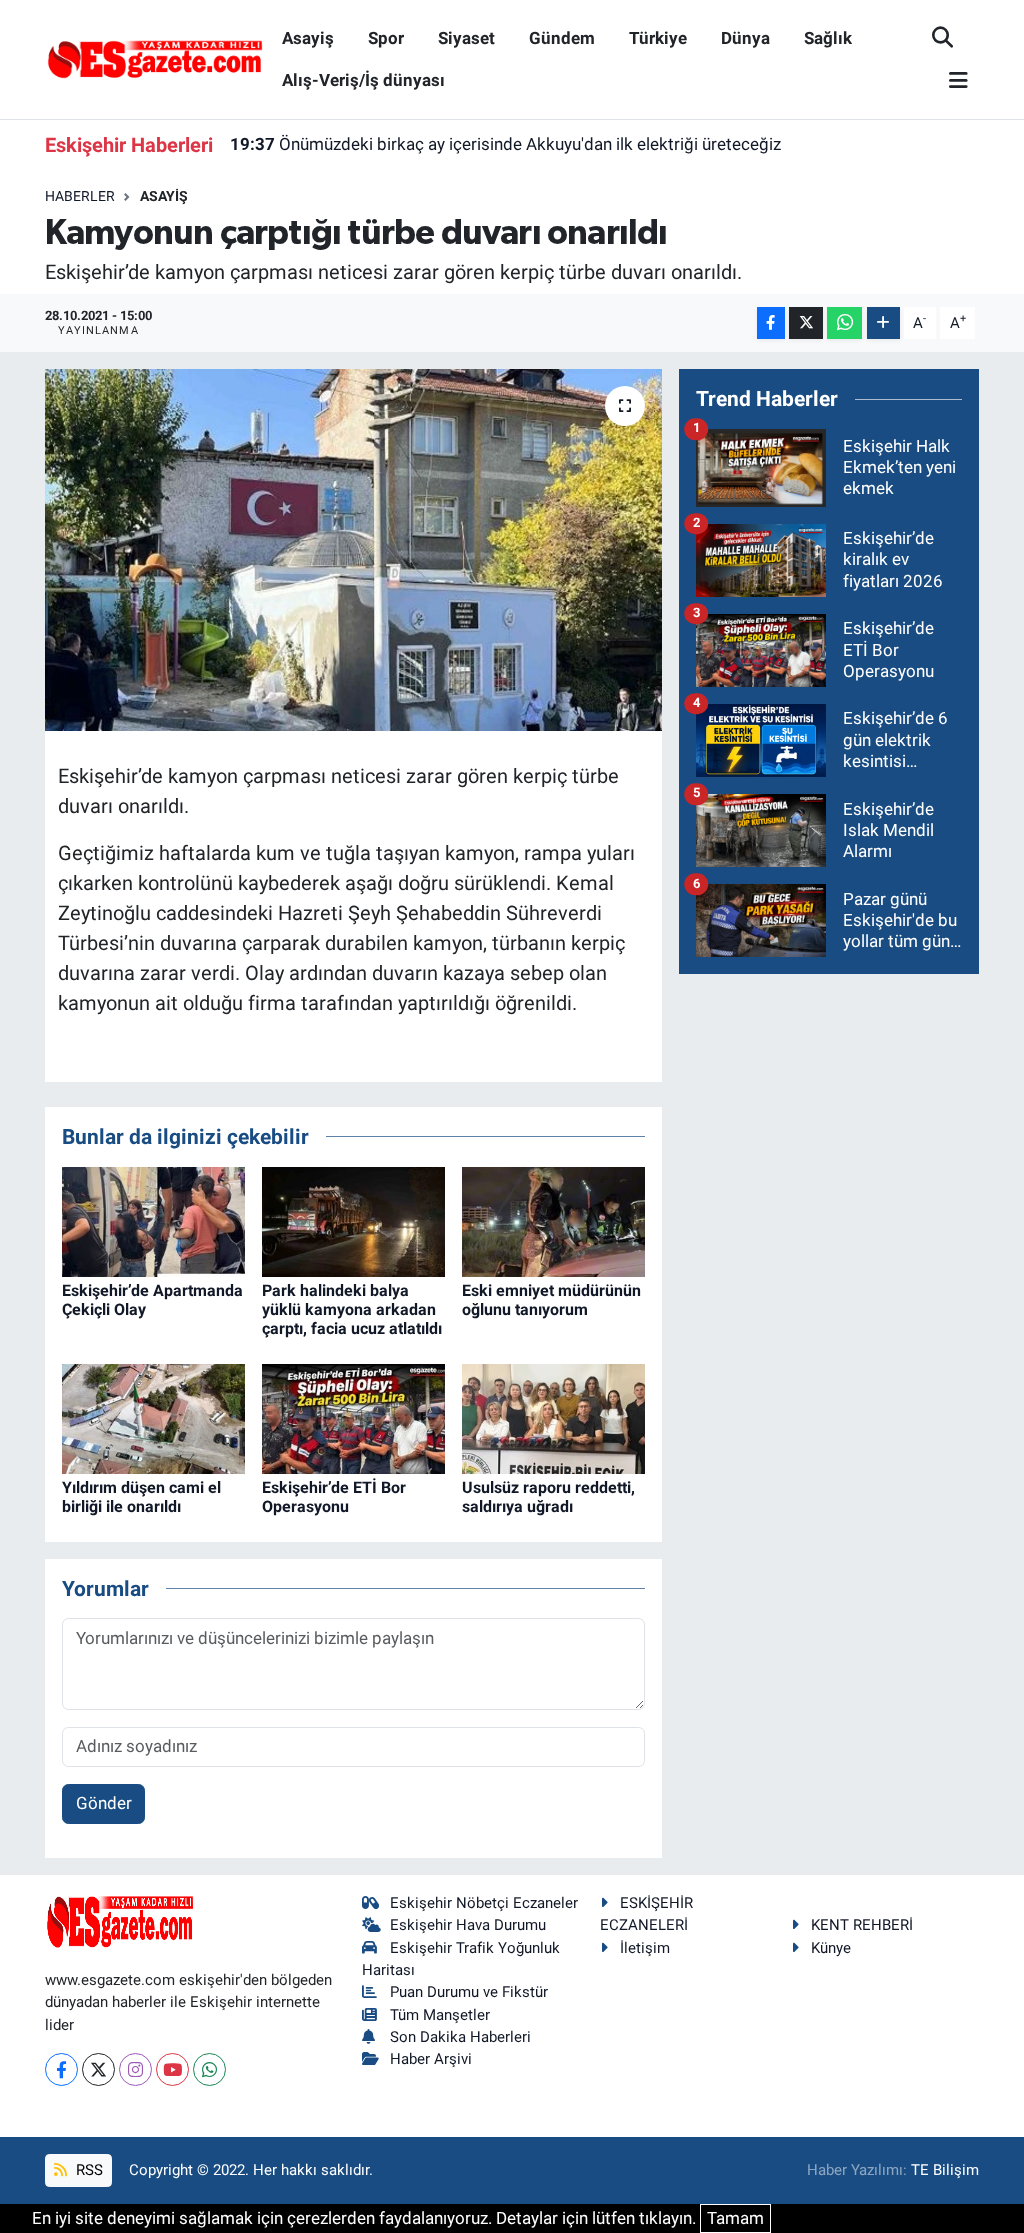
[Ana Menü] (950, 81)
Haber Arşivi (431, 2059)
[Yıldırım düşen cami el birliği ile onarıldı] (153, 1417)
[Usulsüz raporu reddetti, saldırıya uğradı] (553, 1417)
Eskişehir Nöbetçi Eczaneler (484, 1903)
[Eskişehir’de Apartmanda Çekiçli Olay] (153, 1220)
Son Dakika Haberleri (460, 2037)
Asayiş (308, 38)
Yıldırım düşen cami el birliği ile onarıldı (141, 1497)
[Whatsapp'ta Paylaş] (844, 323)
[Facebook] (61, 2069)
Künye (831, 1948)
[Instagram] (135, 2069)
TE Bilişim (945, 2170)
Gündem (562, 38)
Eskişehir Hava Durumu (468, 1925)
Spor (386, 38)
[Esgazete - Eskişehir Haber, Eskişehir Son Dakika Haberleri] (155, 58)
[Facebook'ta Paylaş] (771, 323)
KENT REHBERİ (862, 1925)
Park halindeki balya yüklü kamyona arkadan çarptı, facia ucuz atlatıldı (352, 1309)
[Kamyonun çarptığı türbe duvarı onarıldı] (353, 550)
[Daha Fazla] (883, 323)
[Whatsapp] (209, 2069)
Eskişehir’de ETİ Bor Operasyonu (334, 1497)
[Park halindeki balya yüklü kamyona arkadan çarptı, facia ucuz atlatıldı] (353, 1220)
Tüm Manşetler (440, 2015)
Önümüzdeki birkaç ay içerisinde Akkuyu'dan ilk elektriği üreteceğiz (505, 144)
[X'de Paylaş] (806, 323)
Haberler (80, 196)
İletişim (645, 1948)
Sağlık (828, 38)
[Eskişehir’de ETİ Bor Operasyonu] (353, 1417)
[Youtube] (172, 2069)
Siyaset (466, 38)
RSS (87, 2170)
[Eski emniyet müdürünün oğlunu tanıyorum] (553, 1220)
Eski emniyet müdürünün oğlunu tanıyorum (551, 1300)
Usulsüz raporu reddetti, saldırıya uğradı (548, 1497)
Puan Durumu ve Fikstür (469, 1992)
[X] (98, 2069)
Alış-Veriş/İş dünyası (363, 80)
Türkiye (658, 38)
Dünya (745, 38)
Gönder (104, 1803)
